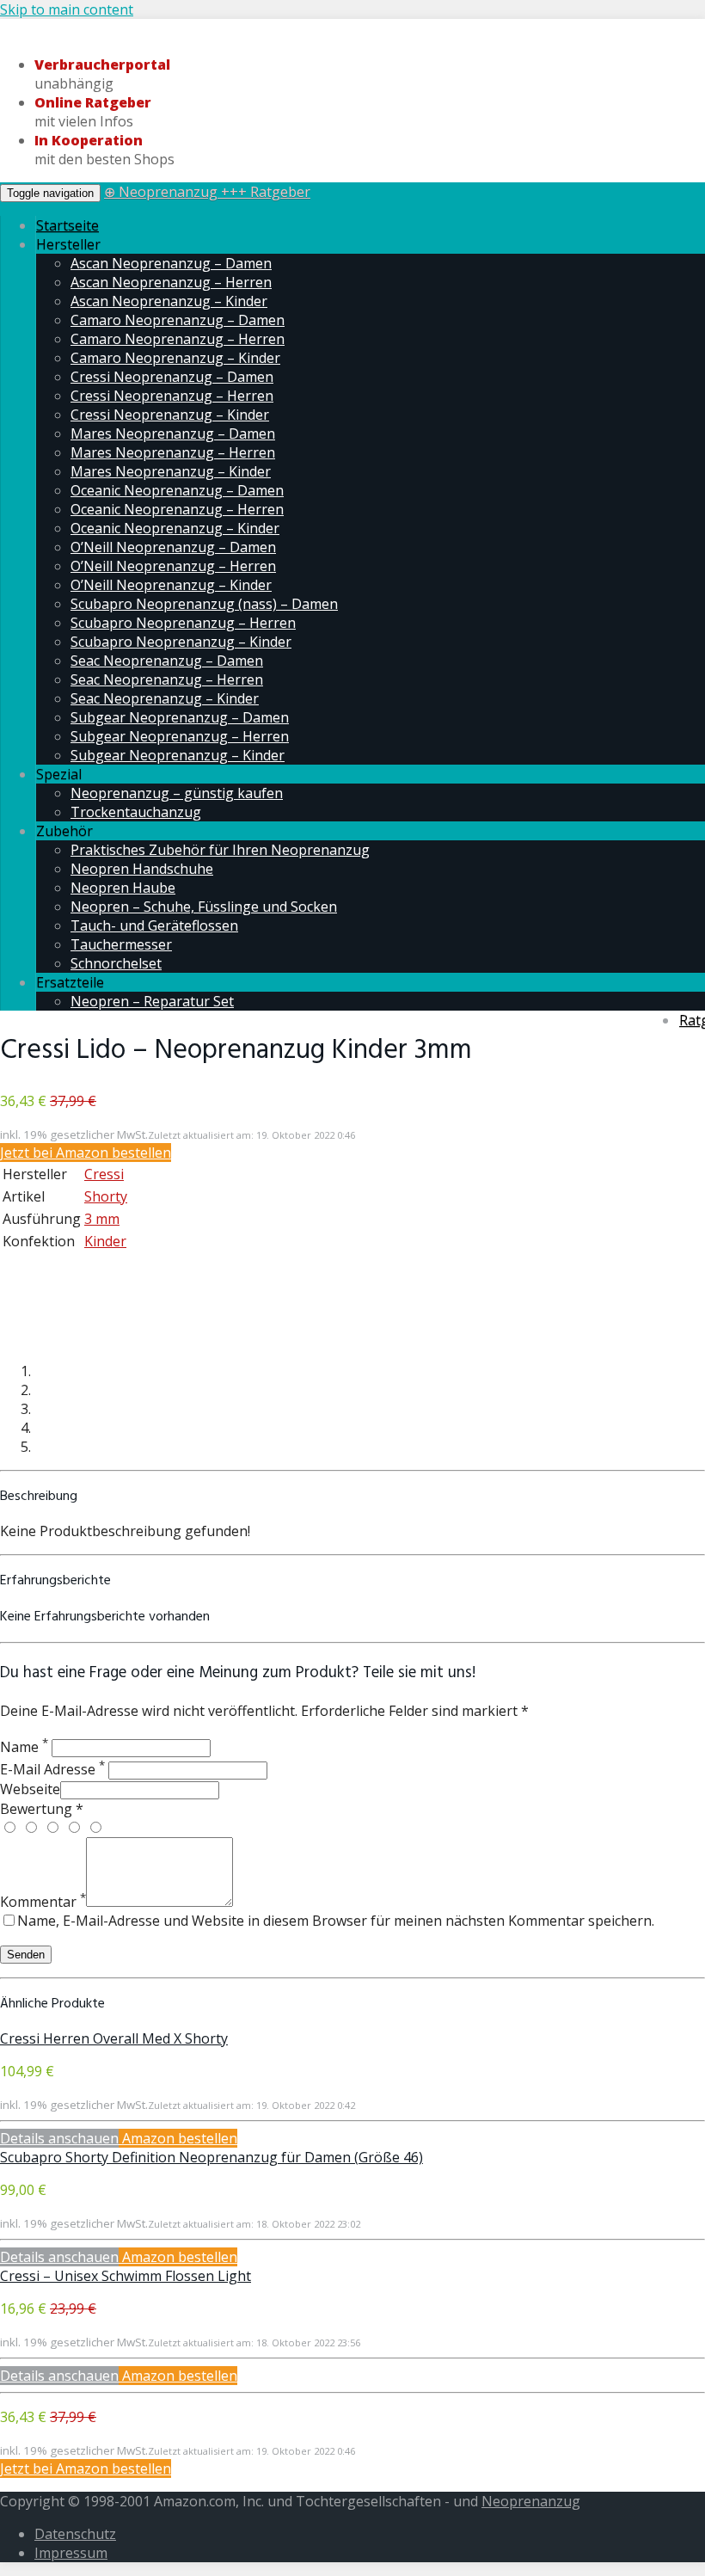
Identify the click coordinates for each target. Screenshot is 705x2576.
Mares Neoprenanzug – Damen (173, 433)
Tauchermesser (121, 944)
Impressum (71, 2553)
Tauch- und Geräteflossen (154, 925)
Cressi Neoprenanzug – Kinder (170, 415)
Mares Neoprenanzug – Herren (173, 452)
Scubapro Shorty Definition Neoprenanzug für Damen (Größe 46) (211, 2157)
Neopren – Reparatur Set (152, 1001)
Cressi (104, 1174)
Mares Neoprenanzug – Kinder (171, 471)
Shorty (106, 1196)
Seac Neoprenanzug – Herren (167, 679)
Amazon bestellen (178, 2138)
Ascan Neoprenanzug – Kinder (169, 301)
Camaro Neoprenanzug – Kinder (175, 358)
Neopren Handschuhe (142, 869)
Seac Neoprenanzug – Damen (167, 661)
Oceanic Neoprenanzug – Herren (177, 509)
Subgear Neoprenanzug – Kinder (178, 755)
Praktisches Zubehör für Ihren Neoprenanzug (220, 850)
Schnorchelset (116, 963)
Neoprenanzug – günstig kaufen (177, 793)
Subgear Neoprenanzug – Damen (180, 717)
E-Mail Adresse (52, 1769)
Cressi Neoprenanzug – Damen (172, 377)
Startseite (67, 225)
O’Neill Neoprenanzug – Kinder (171, 585)
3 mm (102, 1219)
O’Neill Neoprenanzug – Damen (173, 547)
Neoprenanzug (531, 2501)
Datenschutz (75, 2534)
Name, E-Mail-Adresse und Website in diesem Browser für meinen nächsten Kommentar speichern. (336, 1921)
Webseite (30, 1789)
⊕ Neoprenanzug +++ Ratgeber (207, 192)
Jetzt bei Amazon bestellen (86, 1153)
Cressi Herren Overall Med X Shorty (114, 2038)
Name (24, 1747)
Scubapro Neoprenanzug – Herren (183, 623)
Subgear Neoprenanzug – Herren (180, 736)
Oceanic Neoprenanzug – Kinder (175, 528)
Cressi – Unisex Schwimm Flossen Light (126, 2276)
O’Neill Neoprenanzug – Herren (173, 566)
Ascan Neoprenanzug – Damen (171, 263)
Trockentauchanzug (136, 812)
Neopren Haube (123, 888)
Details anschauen (59, 2138)
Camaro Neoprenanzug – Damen (178, 320)
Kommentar (43, 1902)
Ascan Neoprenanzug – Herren (171, 282)
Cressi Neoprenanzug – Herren (172, 396)
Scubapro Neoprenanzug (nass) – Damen (204, 604)
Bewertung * (42, 1809)
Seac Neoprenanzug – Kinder (165, 698)
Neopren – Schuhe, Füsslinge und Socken (204, 907)
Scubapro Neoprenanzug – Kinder (181, 642)
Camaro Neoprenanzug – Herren (178, 339)
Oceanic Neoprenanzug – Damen (177, 490)
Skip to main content (67, 9)
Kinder (105, 1241)
